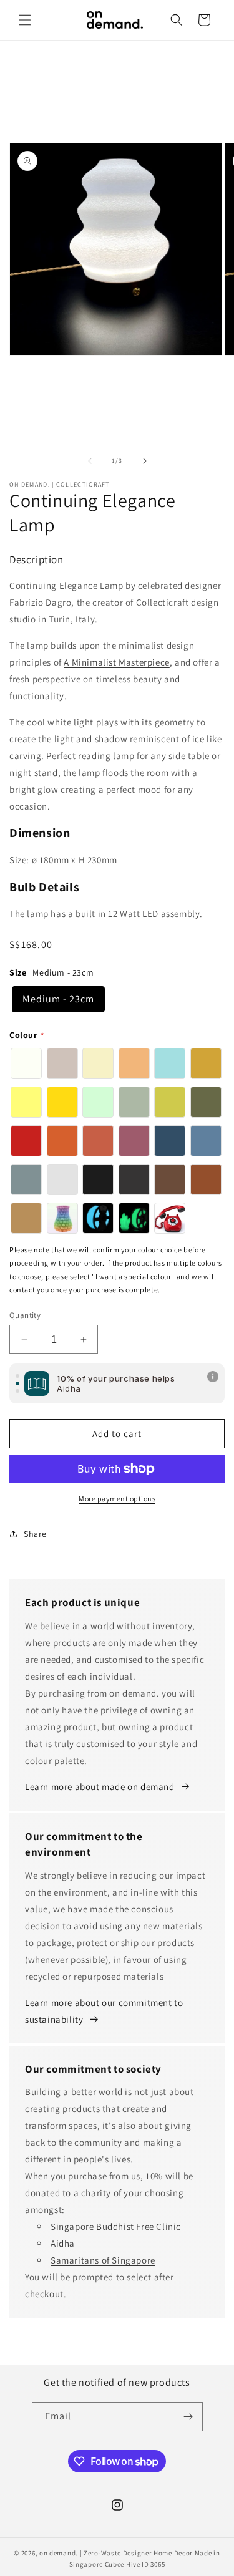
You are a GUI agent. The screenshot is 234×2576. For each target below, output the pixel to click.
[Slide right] (145, 461)
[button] (25, 20)
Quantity (25, 1315)
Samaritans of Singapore (103, 2260)
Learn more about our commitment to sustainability (104, 2011)
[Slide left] (90, 461)
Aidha (63, 2243)
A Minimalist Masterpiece (116, 662)
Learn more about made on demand (100, 1787)
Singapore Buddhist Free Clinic (116, 2226)
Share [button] (35, 1534)
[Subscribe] (188, 2417)
